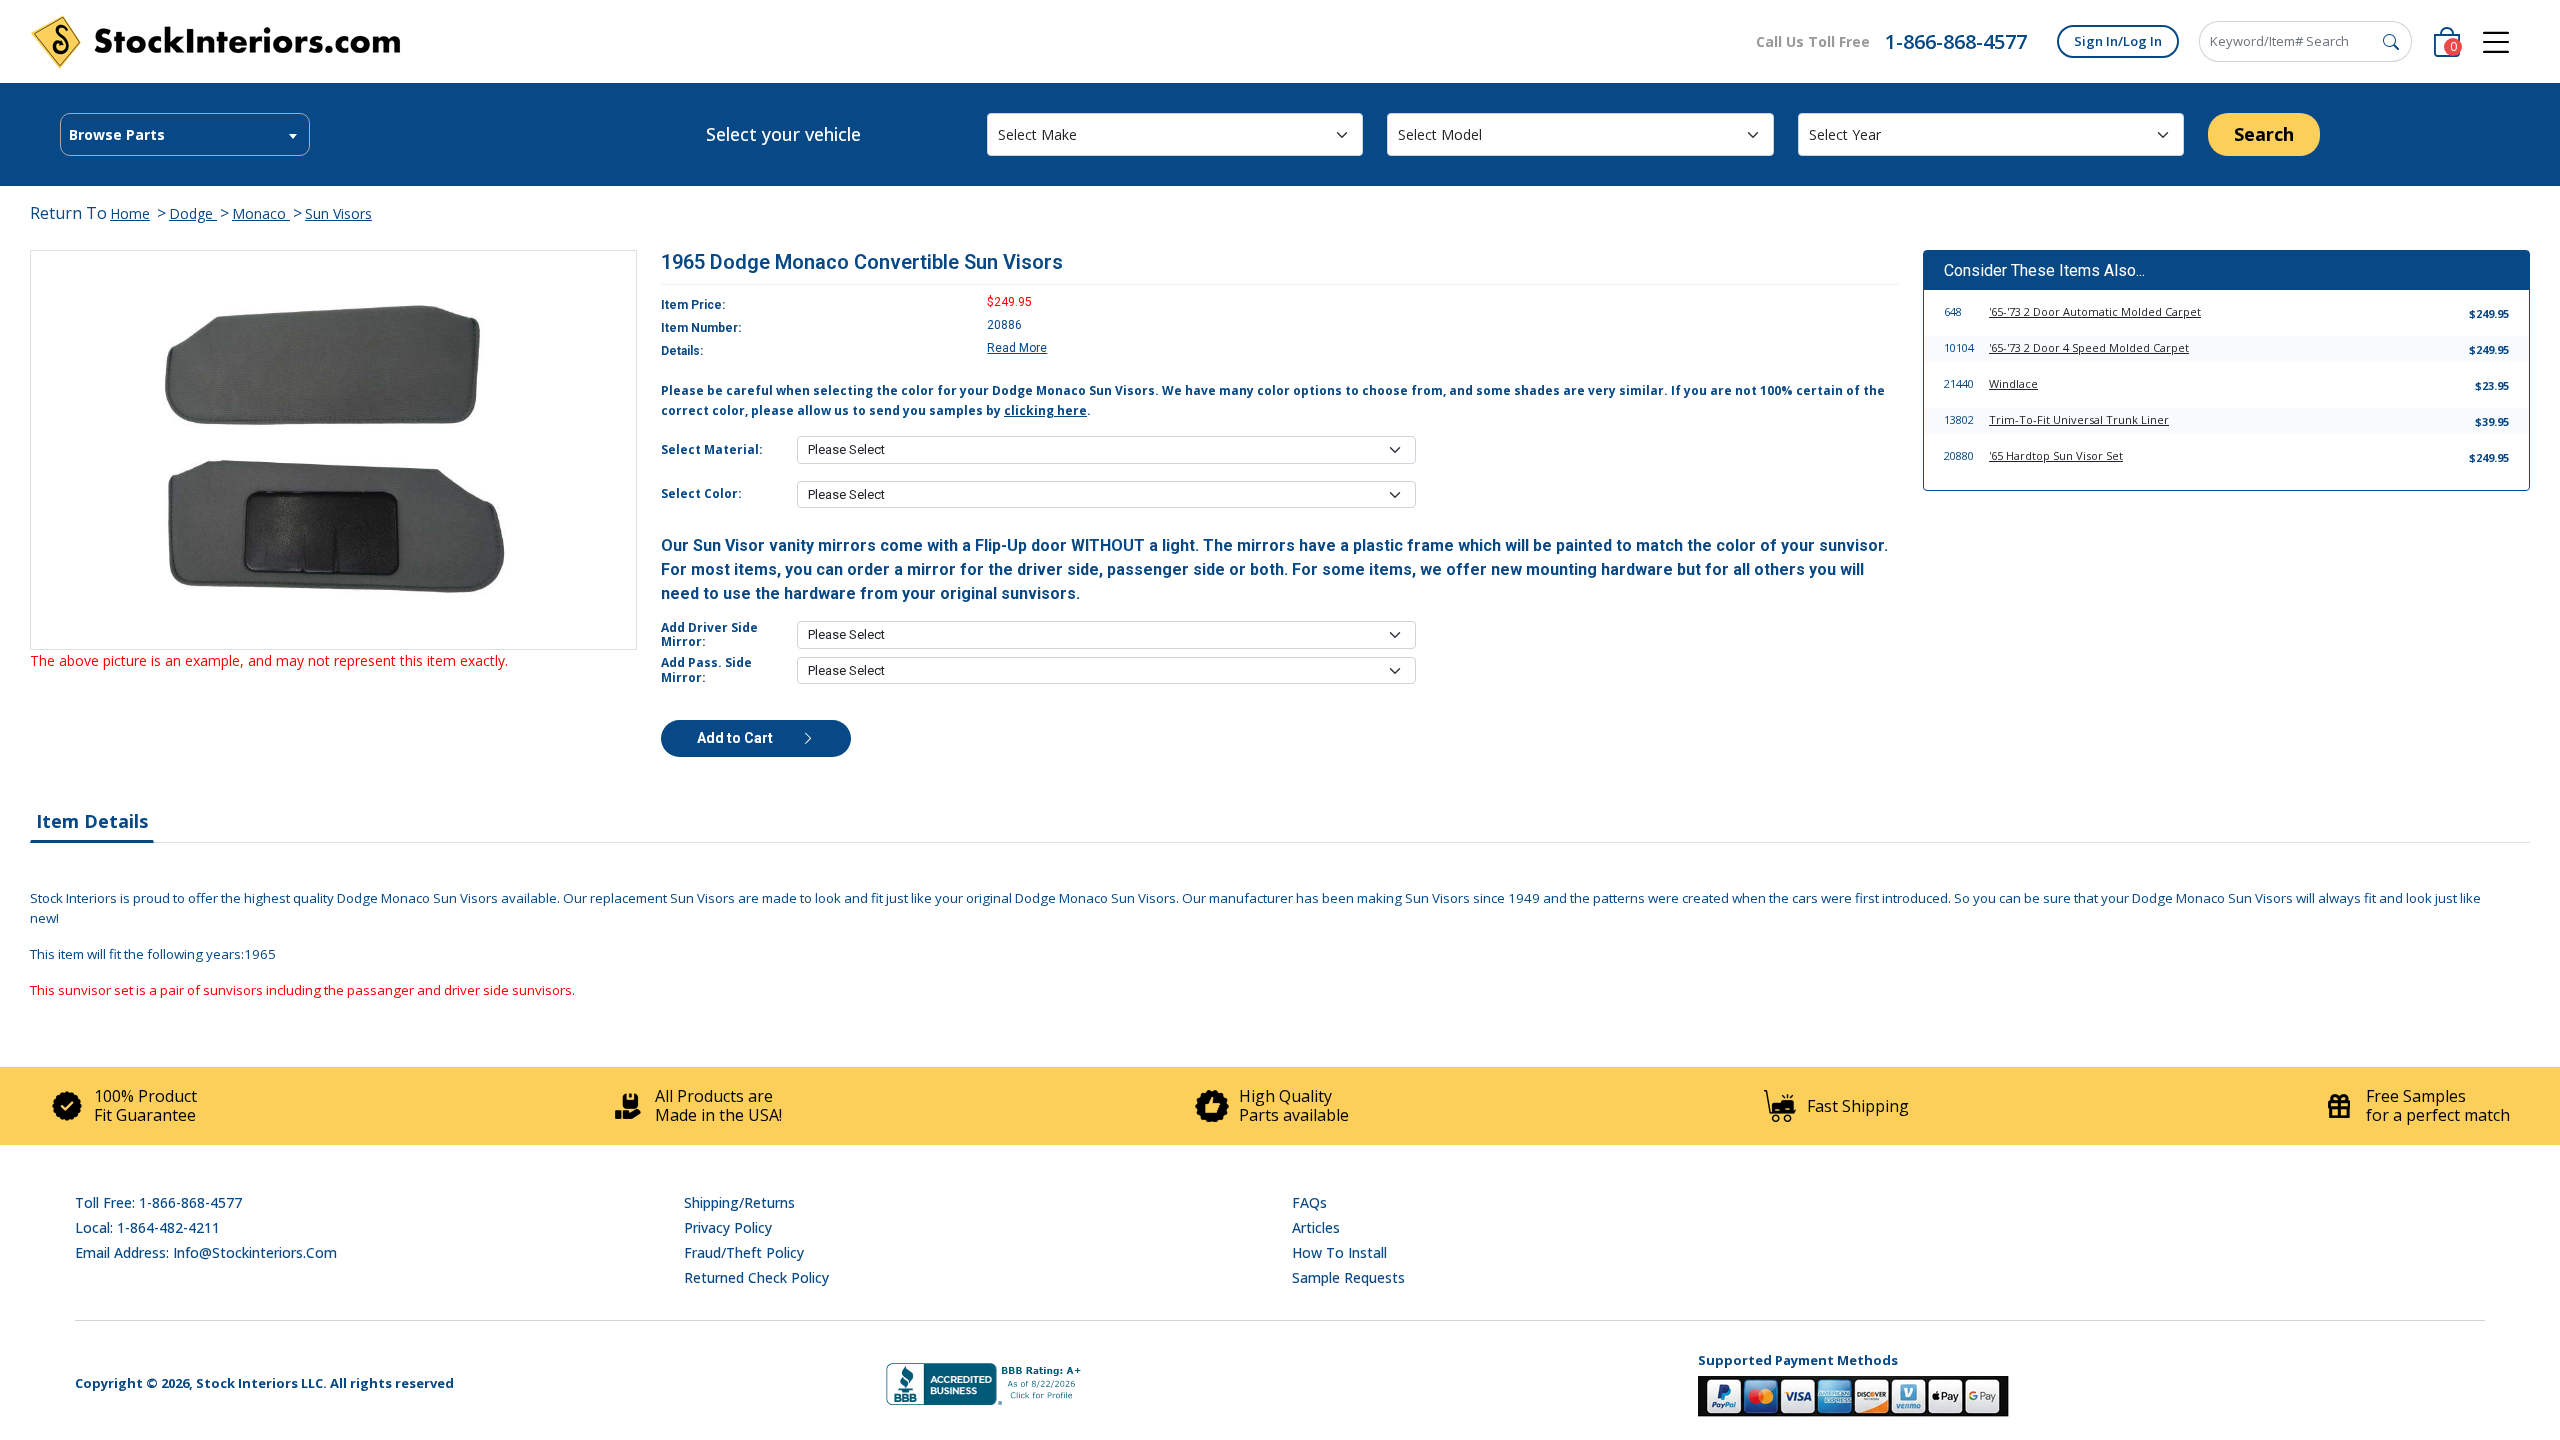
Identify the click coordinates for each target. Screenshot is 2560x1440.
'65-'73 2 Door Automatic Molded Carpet (2095, 311)
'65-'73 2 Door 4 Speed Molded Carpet (2089, 347)
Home (130, 213)
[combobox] (185, 134)
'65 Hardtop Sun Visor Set (2056, 455)
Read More (1017, 348)
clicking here (1045, 410)
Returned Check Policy (756, 1277)
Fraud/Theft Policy (744, 1252)
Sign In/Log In (2118, 41)
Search (2264, 134)
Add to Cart (736, 738)
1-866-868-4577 (1956, 41)
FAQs (1309, 1202)
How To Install (1339, 1252)
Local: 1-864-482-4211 (147, 1227)
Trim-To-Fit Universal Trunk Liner (2079, 419)
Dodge (193, 213)
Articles (1316, 1227)
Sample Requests (1348, 1277)
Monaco (261, 213)
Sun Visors (338, 213)
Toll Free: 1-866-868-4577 (158, 1202)
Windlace (2013, 383)
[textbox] (185, 135)
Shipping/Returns (739, 1202)
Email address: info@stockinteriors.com (206, 1252)
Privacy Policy (728, 1227)
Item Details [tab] (92, 821)
